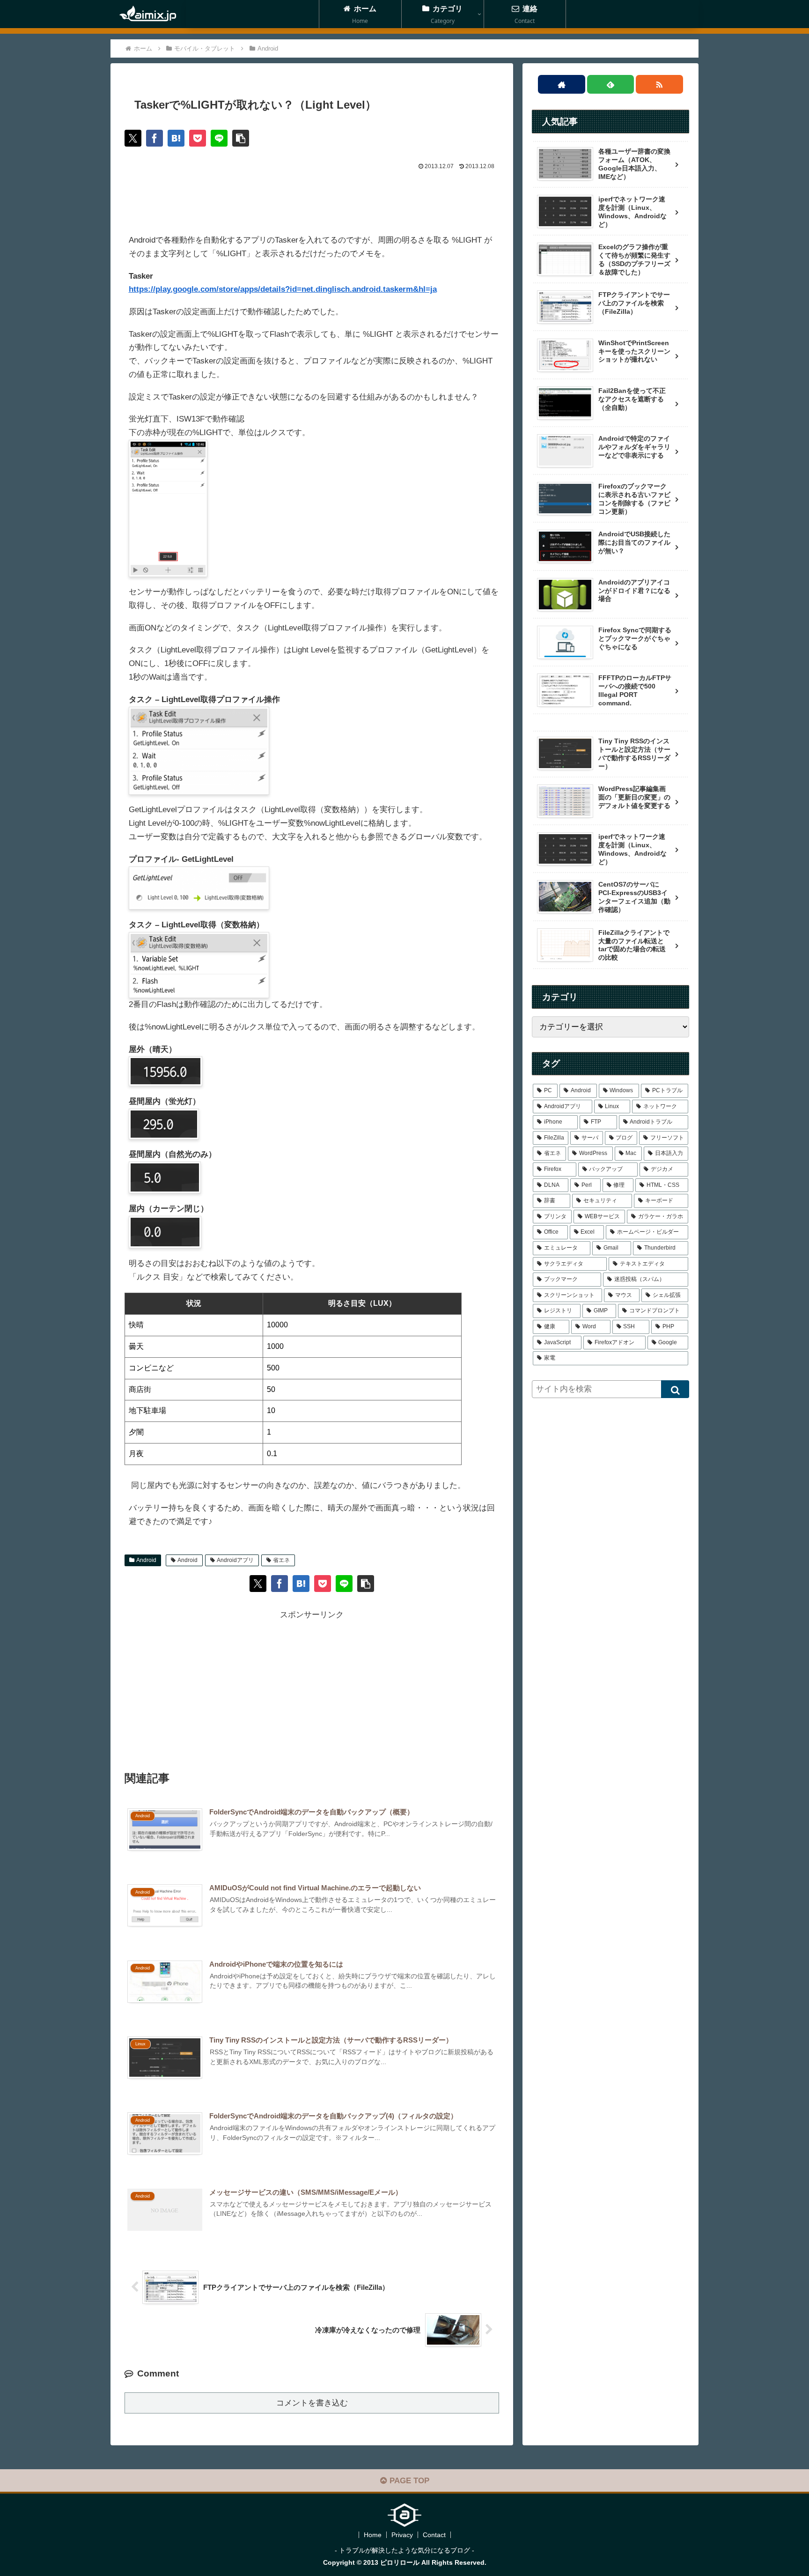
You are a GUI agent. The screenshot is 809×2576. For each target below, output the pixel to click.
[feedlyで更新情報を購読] (611, 84)
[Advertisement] (312, 198)
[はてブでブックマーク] (176, 138)
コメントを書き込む (312, 2403)
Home (373, 2535)
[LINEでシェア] (219, 138)
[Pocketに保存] (198, 138)
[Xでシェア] (133, 138)
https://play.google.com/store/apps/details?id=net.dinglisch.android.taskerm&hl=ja (283, 289)
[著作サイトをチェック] (562, 84)
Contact (434, 2535)
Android (146, 1560)
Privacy (402, 2535)
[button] (241, 138)
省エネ (281, 1560)
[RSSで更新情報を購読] (659, 84)
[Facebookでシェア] (154, 138)
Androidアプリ (235, 1560)
